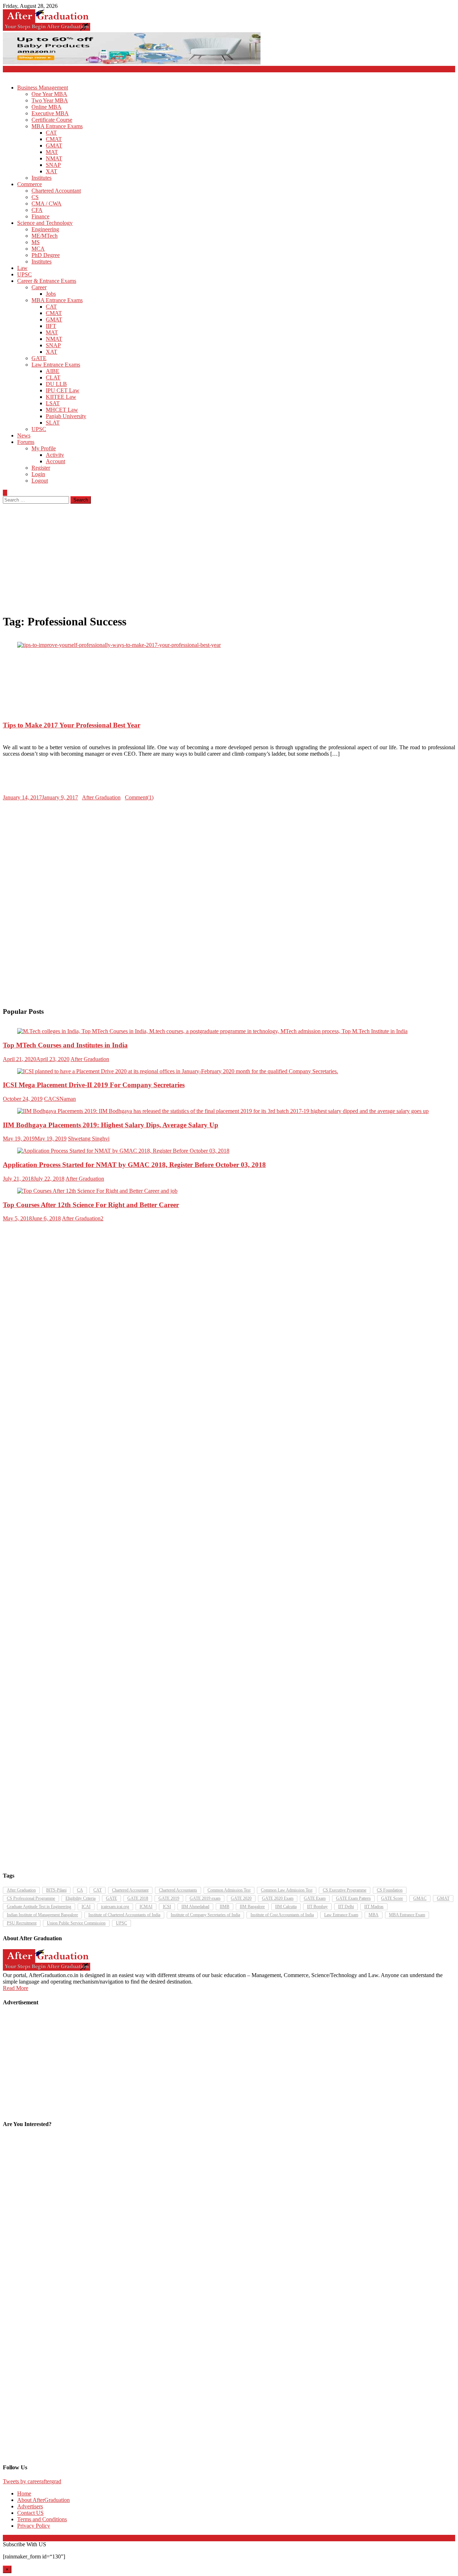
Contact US (30, 2513)
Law (22, 268)
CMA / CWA (47, 204)
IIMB (225, 1907)
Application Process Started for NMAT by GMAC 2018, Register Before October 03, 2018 (134, 1165)
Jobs (51, 294)
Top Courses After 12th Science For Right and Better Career (91, 1205)
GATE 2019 (169, 1898)
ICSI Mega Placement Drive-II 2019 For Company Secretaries (94, 1085)
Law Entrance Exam (341, 1915)
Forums (26, 442)
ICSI (167, 1907)
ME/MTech (45, 236)
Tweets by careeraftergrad (32, 2481)
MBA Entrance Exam (407, 1915)
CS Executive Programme (345, 1890)
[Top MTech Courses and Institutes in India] (229, 1031)
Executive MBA (50, 113)
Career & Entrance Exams (47, 281)
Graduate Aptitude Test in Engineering (39, 1907)
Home (24, 2493)
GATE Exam (315, 1898)
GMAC (420, 1898)
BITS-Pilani (56, 1890)
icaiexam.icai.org (115, 1907)
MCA (38, 249)
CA (80, 1890)
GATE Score (392, 1898)
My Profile (44, 448)
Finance (40, 216)
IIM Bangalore (252, 1907)
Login (38, 474)
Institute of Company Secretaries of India (205, 1915)
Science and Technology (45, 223)
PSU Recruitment (22, 1923)
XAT (52, 171)
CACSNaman (60, 1099)
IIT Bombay (317, 1907)
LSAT (53, 403)
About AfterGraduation (43, 2500)
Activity (55, 455)
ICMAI (146, 1907)
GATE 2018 (138, 1898)
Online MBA (47, 107)
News (24, 435)
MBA (374, 1915)
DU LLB (56, 384)
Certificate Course (52, 120)
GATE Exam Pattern (353, 1898)
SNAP (53, 165)
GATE (39, 358)
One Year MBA (49, 94)
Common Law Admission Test (287, 1890)
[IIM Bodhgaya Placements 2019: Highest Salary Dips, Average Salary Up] (229, 1111)
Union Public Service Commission (76, 1923)
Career (39, 287)
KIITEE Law (61, 397)
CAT (51, 133)
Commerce (30, 184)
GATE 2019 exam (205, 1898)
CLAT (53, 377)
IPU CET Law (63, 390)
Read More (16, 1988)
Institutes (42, 178)
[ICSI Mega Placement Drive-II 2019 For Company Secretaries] (229, 1071)
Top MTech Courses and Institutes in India (65, 1045)
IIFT (51, 326)
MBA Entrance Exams (57, 126)
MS (36, 242)
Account (55, 461)
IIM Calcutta (286, 1907)
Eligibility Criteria (81, 1898)
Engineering (45, 229)
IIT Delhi (346, 1907)
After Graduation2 (83, 1218)
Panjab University (66, 416)
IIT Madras (374, 1907)
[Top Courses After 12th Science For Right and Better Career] (229, 1191)
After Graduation (101, 797)
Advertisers (30, 2506)
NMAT (54, 158)
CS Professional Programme (31, 1898)
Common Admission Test (229, 1890)
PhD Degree (46, 255)
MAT (52, 152)
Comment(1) (139, 797)
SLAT (53, 423)
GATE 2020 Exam (278, 1898)
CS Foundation (390, 1890)
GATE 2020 (241, 1898)
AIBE (53, 371)
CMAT (54, 139)
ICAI (86, 1907)
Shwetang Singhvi (89, 1139)
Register (41, 468)
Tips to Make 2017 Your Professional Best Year (72, 725)
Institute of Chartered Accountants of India (124, 1915)
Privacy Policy (34, 2526)
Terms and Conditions (42, 2519)
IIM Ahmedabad (195, 1907)
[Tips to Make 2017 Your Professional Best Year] (229, 645)
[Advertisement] (229, 557)
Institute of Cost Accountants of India (282, 1915)
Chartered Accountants (178, 1890)
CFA (37, 210)
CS (35, 197)
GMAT (54, 146)
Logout (40, 481)
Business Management (43, 88)
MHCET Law (62, 410)
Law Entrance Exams (56, 365)
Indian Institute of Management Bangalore (42, 1915)
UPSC (25, 274)
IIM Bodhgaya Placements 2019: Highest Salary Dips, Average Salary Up (111, 1125)
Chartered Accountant (56, 191)
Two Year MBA (50, 100)
